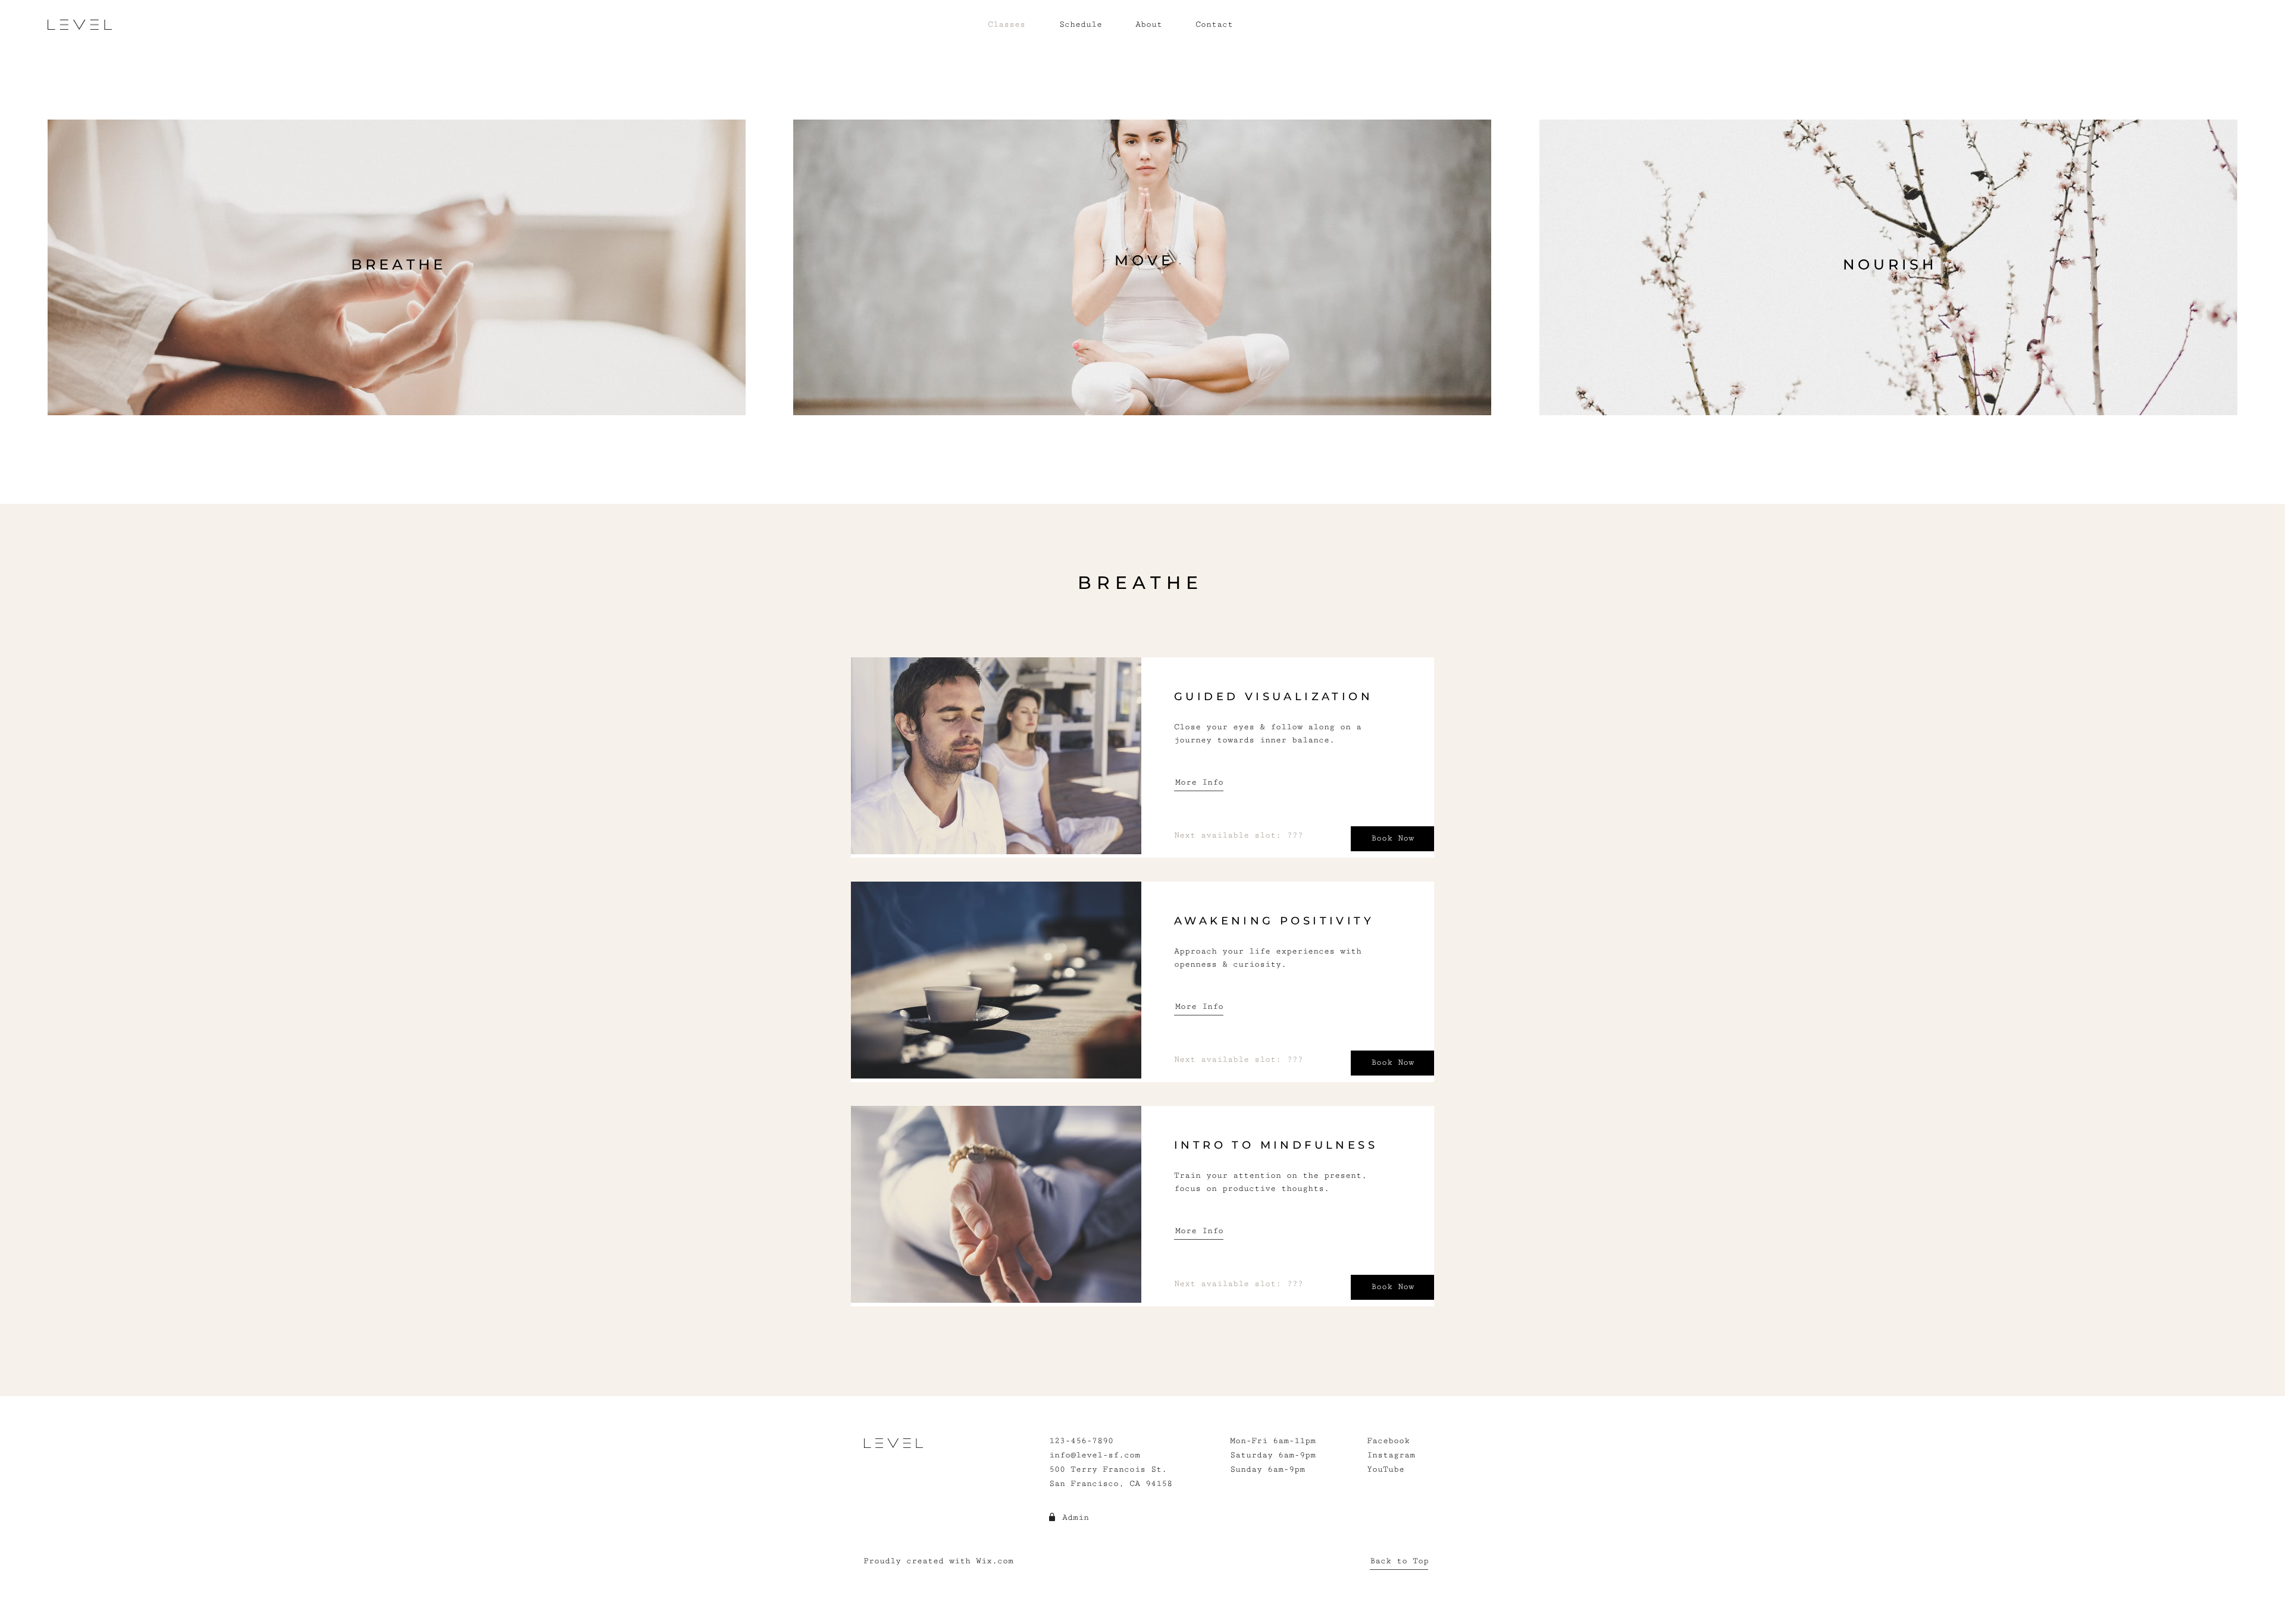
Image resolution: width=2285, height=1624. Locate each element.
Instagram (1391, 1455)
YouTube (1386, 1469)
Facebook (1388, 1441)
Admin (1076, 1518)
